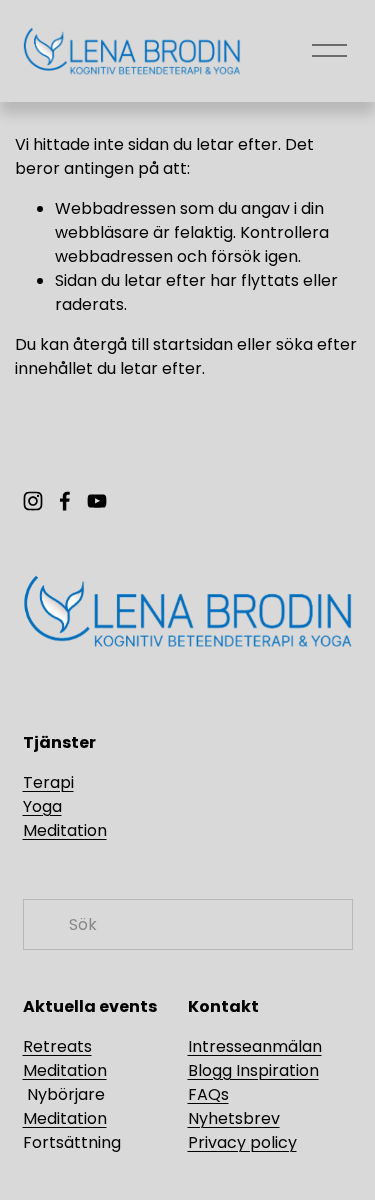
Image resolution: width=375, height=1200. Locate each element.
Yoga (42, 806)
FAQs (208, 1094)
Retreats (57, 1046)
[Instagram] (33, 501)
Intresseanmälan (255, 1046)
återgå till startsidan (153, 344)
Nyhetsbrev (234, 1118)
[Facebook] (65, 501)
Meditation (65, 830)
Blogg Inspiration (253, 1070)
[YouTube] (97, 501)
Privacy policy (242, 1142)
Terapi (48, 782)
